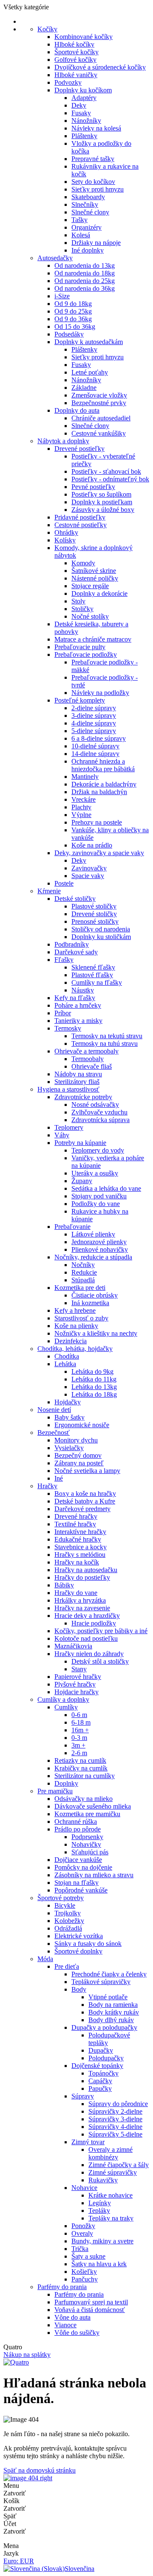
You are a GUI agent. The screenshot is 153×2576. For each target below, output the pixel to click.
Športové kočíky (76, 52)
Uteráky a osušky (95, 1173)
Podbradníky (72, 944)
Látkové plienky (93, 1234)
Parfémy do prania (62, 2287)
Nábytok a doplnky (63, 441)
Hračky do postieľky (82, 1577)
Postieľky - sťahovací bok (106, 471)
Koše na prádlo (92, 845)
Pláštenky (84, 136)
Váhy (62, 1135)
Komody (83, 563)
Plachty (81, 807)
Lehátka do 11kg (94, 1379)
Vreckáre (84, 799)
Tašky (79, 220)
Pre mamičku (55, 1791)
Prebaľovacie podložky (86, 654)
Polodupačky (106, 2058)
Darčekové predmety (82, 1509)
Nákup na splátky (27, 2355)
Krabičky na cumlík (81, 1768)
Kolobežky (69, 1921)
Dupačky (101, 2050)
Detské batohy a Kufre (85, 1501)
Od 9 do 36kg (73, 319)
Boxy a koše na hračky (85, 1494)
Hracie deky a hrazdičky (87, 1616)
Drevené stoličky (94, 914)
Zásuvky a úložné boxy (103, 510)
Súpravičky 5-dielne (115, 2134)
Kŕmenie (49, 891)
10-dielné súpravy (95, 746)
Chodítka (67, 1356)
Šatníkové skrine (94, 571)
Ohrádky (66, 532)
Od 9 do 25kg (73, 311)
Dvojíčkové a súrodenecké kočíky (100, 67)
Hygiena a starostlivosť (68, 1089)
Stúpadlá (83, 1280)
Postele (64, 883)
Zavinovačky (89, 868)
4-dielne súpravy (94, 723)
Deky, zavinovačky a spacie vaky (99, 853)
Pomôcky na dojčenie (83, 1867)
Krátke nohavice (110, 2195)
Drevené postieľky (79, 449)
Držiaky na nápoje (96, 243)
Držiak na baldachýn (99, 792)
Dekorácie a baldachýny (104, 784)
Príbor (63, 1013)
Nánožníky (86, 121)
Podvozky (68, 82)
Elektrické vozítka (79, 1936)
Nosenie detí (54, 1410)
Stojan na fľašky (76, 1883)
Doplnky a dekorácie (99, 593)
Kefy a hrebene (75, 1310)
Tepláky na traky (111, 2218)
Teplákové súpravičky (101, 1982)
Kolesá (81, 235)
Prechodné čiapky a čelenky (109, 1974)
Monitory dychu (76, 1440)
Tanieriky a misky (78, 1021)
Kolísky (65, 540)
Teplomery (69, 1127)
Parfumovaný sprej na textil (91, 2302)
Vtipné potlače (108, 1997)
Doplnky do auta (77, 410)
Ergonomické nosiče (82, 1425)
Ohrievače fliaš (92, 1066)
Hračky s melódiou (80, 1555)
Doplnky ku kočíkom (83, 90)
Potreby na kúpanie (80, 1143)
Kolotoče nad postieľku (86, 1638)
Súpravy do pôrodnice (118, 2104)
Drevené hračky (76, 1516)
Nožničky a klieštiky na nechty (96, 1333)
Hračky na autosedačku (86, 1570)
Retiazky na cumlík (80, 1760)
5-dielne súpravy (94, 731)
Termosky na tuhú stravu (105, 1043)
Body (79, 1989)
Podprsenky (87, 1837)
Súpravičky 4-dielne (115, 2127)
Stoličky (82, 609)
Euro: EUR (19, 2561)
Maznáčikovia (73, 1646)
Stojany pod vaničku (99, 1196)
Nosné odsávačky (95, 1105)
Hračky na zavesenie (82, 1608)
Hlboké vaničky (76, 75)
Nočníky (83, 1265)
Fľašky (64, 960)
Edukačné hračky (78, 1539)
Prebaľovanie (72, 1227)
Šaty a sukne (88, 2256)
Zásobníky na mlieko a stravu (94, 1875)
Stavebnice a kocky (81, 1547)
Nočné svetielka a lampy (87, 1471)
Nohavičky (86, 1844)
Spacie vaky (88, 876)
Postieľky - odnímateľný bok (110, 479)
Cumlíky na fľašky (97, 982)
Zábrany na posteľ (79, 1463)
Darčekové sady (76, 952)
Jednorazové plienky (99, 1242)
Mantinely (85, 777)
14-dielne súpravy (95, 754)
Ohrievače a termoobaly (86, 1051)
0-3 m (79, 1738)
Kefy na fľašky (75, 998)
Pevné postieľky (93, 487)
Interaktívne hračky (80, 1532)
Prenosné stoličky (95, 921)
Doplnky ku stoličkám (101, 937)
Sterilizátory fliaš (77, 1082)
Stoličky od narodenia (101, 929)
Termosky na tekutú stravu (107, 1036)
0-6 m (79, 1715)
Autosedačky (55, 258)
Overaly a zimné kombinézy (110, 2153)
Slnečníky (85, 204)
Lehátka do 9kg (92, 1371)
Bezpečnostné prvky (99, 403)
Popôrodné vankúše (81, 1890)
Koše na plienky (76, 1326)
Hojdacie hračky (76, 1692)
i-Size (62, 296)
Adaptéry (84, 98)
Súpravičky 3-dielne (115, 2119)
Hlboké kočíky (74, 44)
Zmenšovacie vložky (99, 395)
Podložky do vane (96, 1204)
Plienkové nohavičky (100, 1249)
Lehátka (65, 1364)
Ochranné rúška (76, 1822)
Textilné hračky (75, 1524)
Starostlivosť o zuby (81, 1318)
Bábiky (64, 1585)
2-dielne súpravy (94, 708)
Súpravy (83, 2096)
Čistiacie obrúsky (95, 1295)
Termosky (68, 1028)
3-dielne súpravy (94, 716)
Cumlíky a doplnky (63, 1699)
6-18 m (81, 1722)
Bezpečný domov (78, 1455)
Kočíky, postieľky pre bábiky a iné (101, 1631)
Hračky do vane (76, 1593)
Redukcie (84, 1272)
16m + (80, 1730)
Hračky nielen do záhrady (89, 1654)
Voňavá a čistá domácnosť (90, 2310)
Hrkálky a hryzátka (80, 1600)
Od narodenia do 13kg (85, 265)
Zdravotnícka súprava (101, 1120)
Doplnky (66, 1783)
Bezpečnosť (54, 1433)
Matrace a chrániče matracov (93, 639)
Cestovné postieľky (81, 525)
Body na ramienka (113, 2005)
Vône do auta (72, 2317)
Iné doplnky (88, 250)
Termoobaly (88, 1059)
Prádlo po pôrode (78, 1829)
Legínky (100, 2203)
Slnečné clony (90, 212)
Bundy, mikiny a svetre (102, 2241)
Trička (80, 2249)
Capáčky (100, 2081)
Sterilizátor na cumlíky (85, 1776)
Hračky (47, 1486)
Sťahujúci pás (90, 1852)
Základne (84, 388)
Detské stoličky (75, 899)
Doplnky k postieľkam (102, 502)
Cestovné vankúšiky (99, 433)
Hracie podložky (94, 1623)
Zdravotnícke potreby (83, 1097)
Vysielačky (69, 1448)
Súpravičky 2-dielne (115, 2111)
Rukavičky (103, 2180)
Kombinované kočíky (84, 37)
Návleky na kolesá (96, 128)
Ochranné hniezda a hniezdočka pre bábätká (103, 765)
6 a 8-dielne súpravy (99, 738)
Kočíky (47, 29)
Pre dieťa (67, 1966)
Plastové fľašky (92, 975)
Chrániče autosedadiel (101, 418)
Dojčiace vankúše (78, 1860)
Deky (79, 105)
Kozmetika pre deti (80, 1288)
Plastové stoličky (94, 906)
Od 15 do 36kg (75, 327)
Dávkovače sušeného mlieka (93, 1806)
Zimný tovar (88, 2142)
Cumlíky (66, 1707)
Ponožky (83, 2226)
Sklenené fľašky (93, 967)
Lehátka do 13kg (94, 1387)
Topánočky (103, 2073)
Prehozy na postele (97, 822)
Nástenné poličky (95, 578)
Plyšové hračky (75, 1684)
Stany (79, 1669)
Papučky (100, 2088)
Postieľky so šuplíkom (101, 494)
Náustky (83, 990)
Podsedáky (69, 334)
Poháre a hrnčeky (78, 1005)
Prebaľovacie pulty (80, 647)
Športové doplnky (78, 1951)
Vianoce (65, 2325)
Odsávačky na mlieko (84, 1799)
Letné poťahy (90, 372)
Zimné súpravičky (113, 2172)
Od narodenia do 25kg (85, 281)
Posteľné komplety (80, 700)
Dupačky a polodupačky (104, 2027)
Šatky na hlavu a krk (99, 2264)
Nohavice (84, 2188)
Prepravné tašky (93, 159)
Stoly (78, 601)
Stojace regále (90, 586)
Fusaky (81, 113)
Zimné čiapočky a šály (119, 2165)
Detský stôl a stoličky (100, 1661)
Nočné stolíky (90, 616)
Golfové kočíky (75, 60)
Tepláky (99, 2211)
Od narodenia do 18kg (85, 273)
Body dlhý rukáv (111, 2020)
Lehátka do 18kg (94, 1394)
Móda (45, 1959)
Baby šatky (69, 1417)
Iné (59, 1478)
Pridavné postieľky (80, 517)
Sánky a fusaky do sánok (88, 1944)
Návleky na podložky (100, 693)
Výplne (81, 815)
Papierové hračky (78, 1677)
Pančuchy (85, 2279)
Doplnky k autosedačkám (89, 342)
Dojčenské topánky (97, 2066)
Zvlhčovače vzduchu (99, 1112)
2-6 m (79, 1753)
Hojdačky (68, 1402)
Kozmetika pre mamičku (87, 1814)
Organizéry (86, 227)
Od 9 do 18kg (73, 304)
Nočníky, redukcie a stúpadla (93, 1257)
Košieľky (84, 2272)
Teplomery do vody (98, 1150)
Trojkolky (68, 1913)
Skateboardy (88, 197)
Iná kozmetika (90, 1303)
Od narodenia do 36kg (85, 288)
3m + (78, 1745)
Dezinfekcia (71, 1341)
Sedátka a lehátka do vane (106, 1188)
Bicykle (65, 1905)
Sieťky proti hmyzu (98, 189)
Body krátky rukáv (114, 2012)
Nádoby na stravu (78, 1074)
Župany (82, 1181)
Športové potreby (61, 1898)
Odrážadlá (68, 1928)
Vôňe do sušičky (77, 2333)
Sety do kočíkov (93, 182)
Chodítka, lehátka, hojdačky (75, 1349)
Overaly (82, 2233)
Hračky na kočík (77, 1562)
